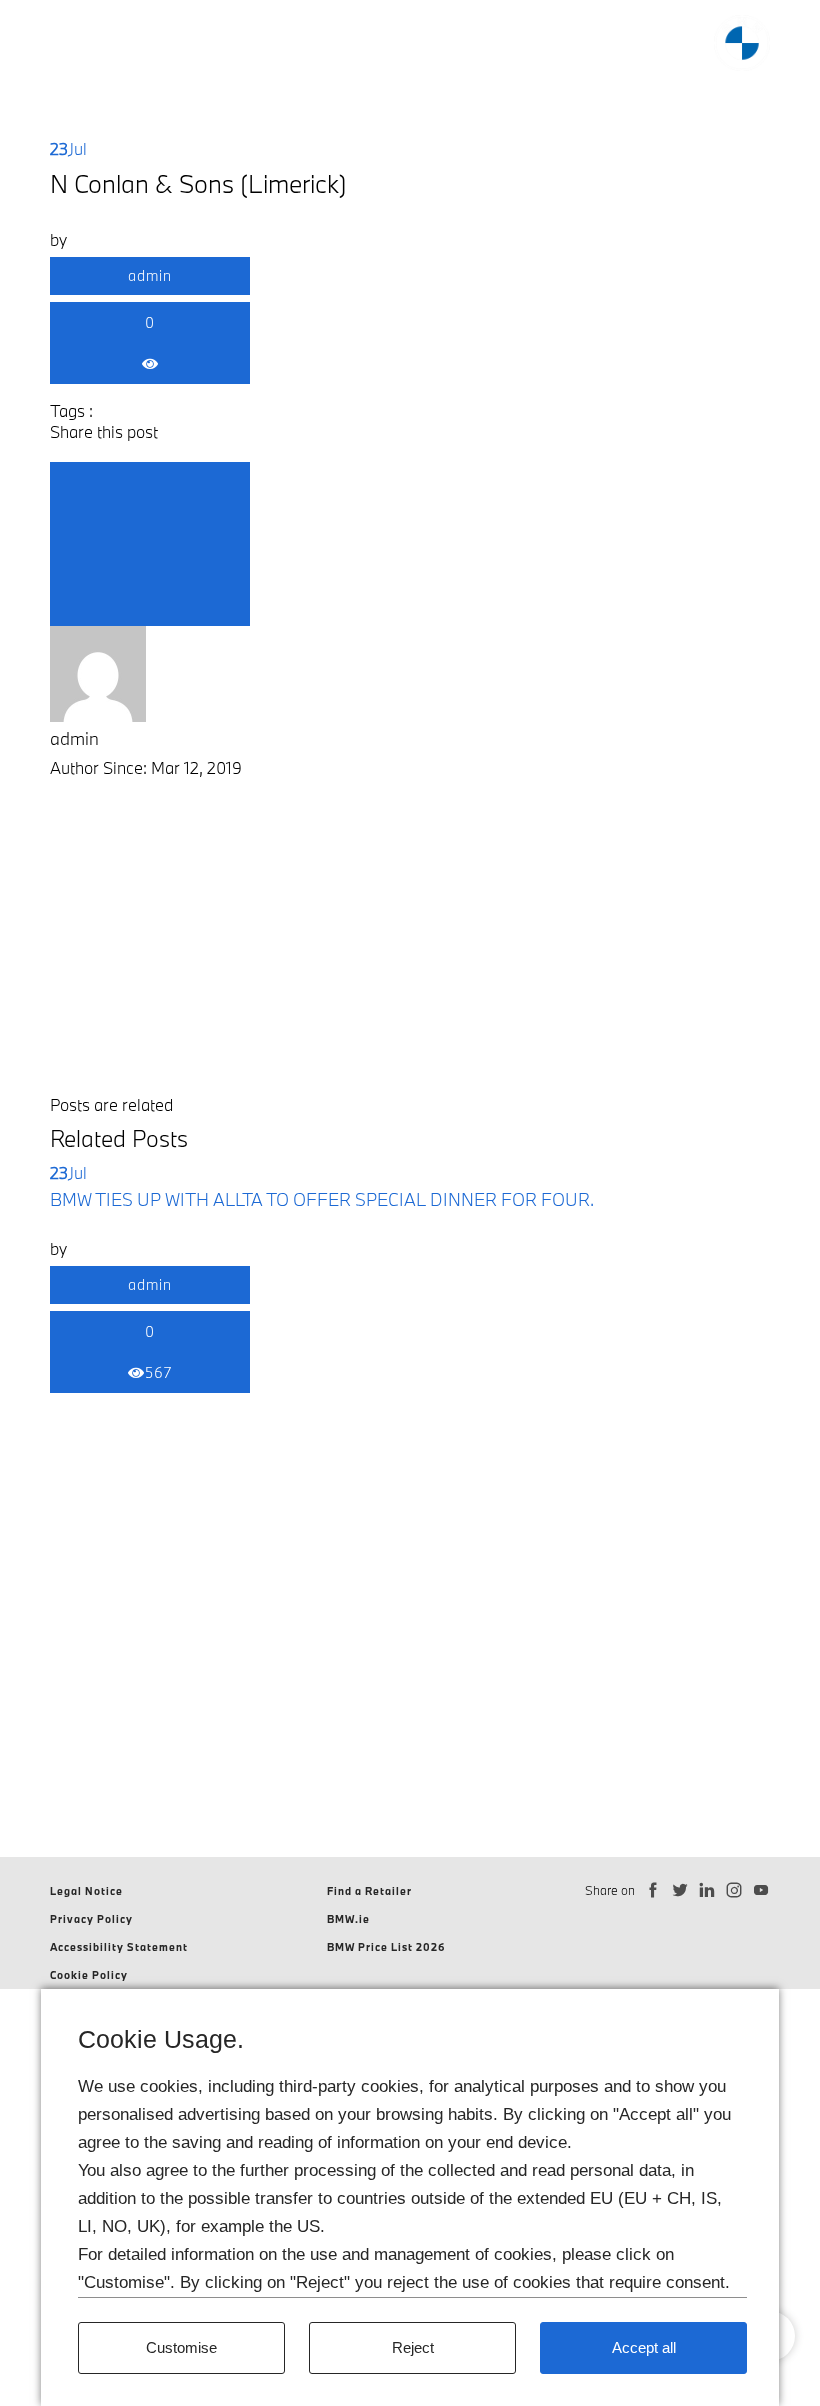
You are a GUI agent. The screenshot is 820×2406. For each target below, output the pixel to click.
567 (158, 1372)
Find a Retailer (369, 1891)
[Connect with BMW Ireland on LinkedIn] (707, 1890)
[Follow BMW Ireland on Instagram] (734, 1890)
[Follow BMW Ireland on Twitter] (680, 1890)
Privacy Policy (91, 1919)
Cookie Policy (89, 1975)
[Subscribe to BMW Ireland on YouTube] (761, 1890)
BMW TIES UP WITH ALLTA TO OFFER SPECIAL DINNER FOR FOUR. (322, 1199)
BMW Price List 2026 (386, 1947)
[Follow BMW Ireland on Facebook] (653, 1890)
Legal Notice (86, 1891)
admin (150, 275)
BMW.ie (348, 1919)
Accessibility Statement (119, 1947)
